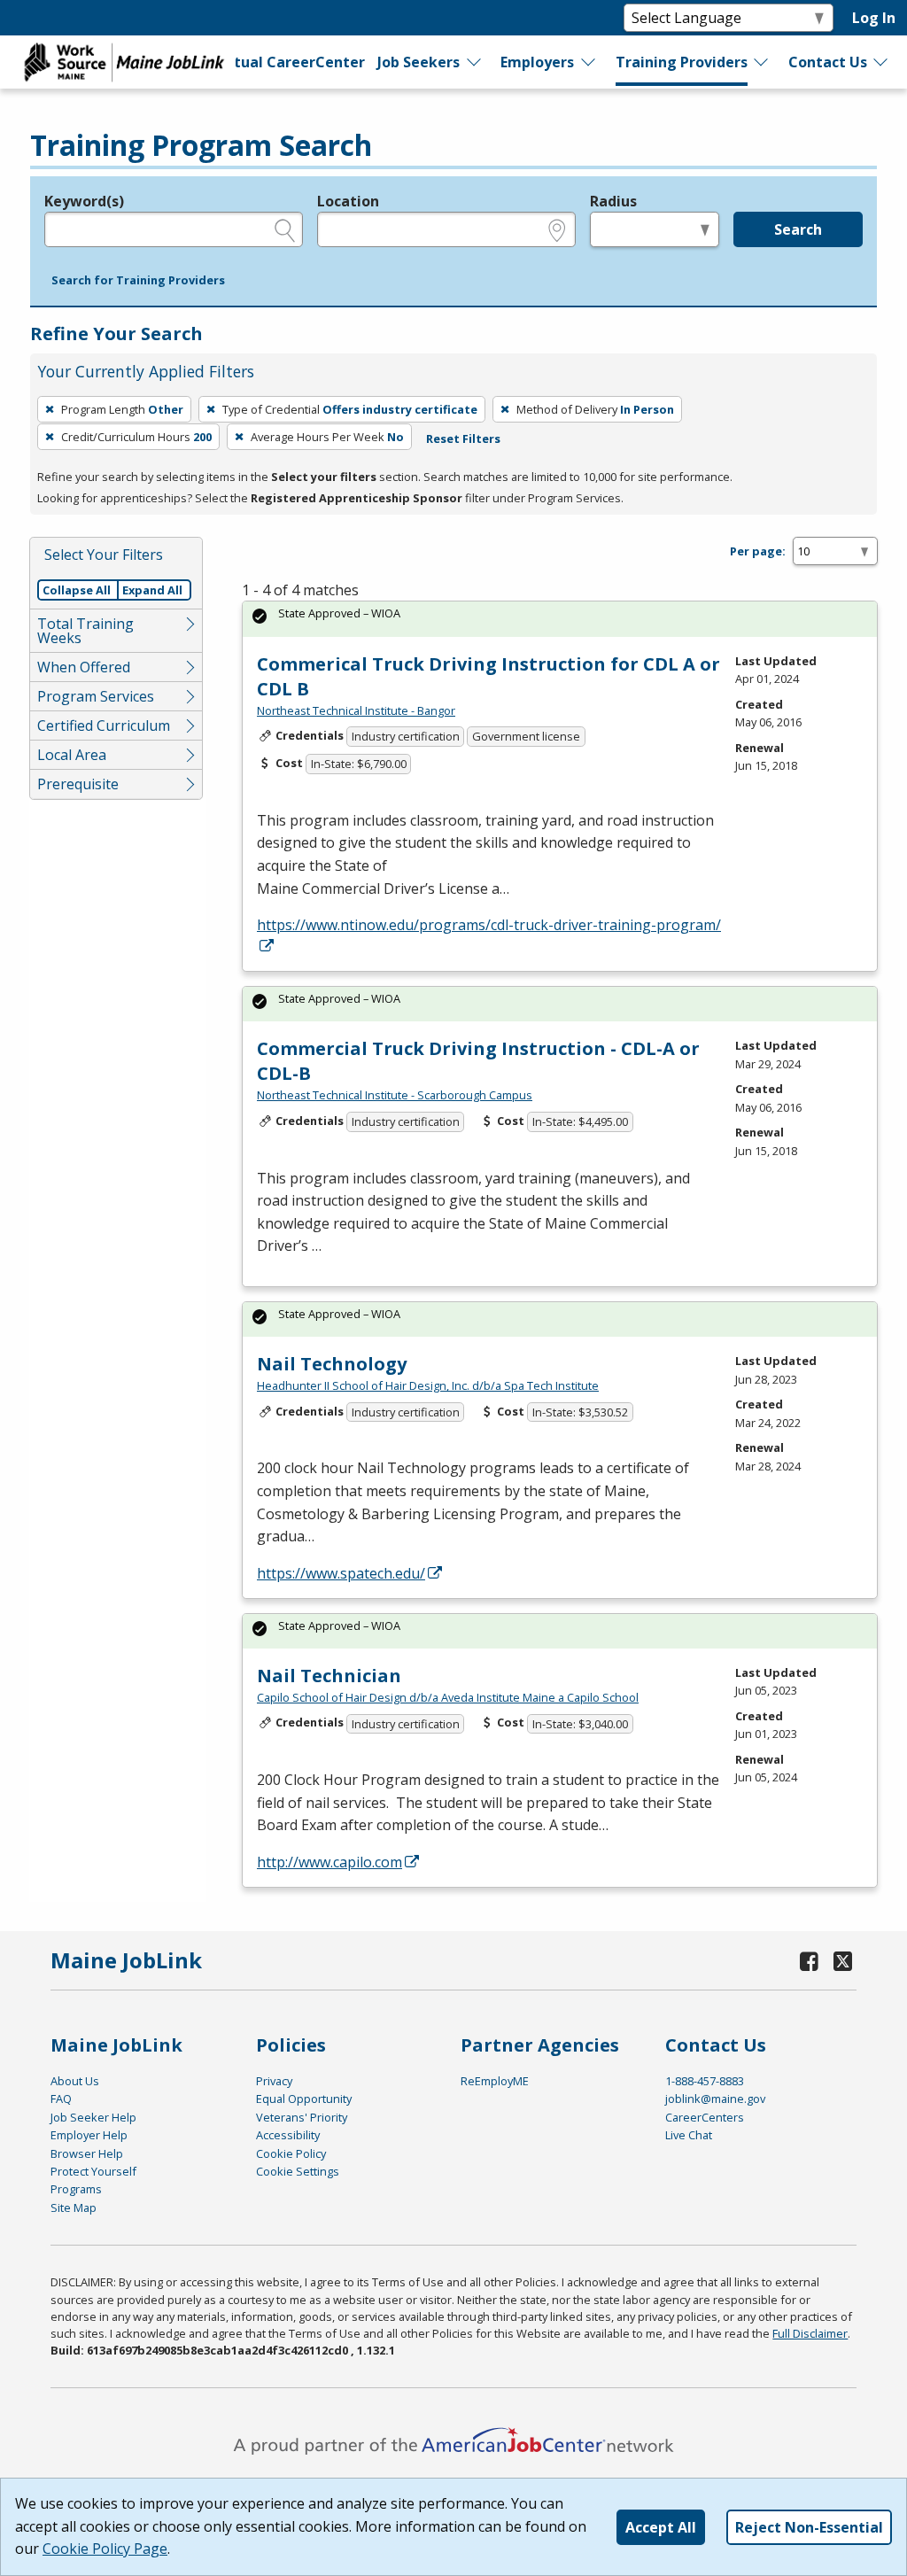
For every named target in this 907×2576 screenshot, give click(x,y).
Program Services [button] (96, 696)
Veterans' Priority (302, 2117)
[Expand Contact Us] (881, 62)
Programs (76, 2189)
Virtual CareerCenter (288, 62)
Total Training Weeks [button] (85, 631)
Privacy (274, 2081)
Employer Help (89, 2135)
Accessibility (288, 2135)
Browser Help (87, 2153)
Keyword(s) (84, 201)
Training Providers (682, 62)
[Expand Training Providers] (762, 62)
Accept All (661, 2527)
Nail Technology (332, 1364)
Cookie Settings (298, 2171)
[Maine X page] (843, 1961)
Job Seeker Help (93, 2117)
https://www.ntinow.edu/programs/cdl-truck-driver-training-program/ (489, 925)
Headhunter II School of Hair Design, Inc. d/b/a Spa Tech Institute (428, 1385)
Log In (874, 18)
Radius (613, 201)
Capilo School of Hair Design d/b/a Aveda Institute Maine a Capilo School (448, 1697)
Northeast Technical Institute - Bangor (356, 710)
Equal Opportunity (304, 2099)
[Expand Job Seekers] (475, 62)
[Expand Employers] (589, 62)
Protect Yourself (93, 2171)
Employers (537, 62)
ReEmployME (495, 2081)
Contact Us (828, 62)
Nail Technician (329, 1676)
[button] (138, 281)
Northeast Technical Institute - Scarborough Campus (395, 1095)
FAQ (61, 2099)
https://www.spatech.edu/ (341, 1573)
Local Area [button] (72, 755)
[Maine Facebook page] (809, 1961)
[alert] (560, 619)
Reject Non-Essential (809, 2527)
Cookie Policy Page (105, 2549)
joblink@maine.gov (715, 2099)
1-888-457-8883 (705, 2081)
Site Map (74, 2207)
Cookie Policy (291, 2153)
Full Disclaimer (810, 2333)
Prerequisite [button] (78, 784)
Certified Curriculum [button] (104, 725)
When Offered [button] (84, 667)
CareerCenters (705, 2117)
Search (798, 229)
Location (348, 201)
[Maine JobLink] (125, 62)
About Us (75, 2081)
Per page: (758, 551)
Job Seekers (419, 62)
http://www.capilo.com (329, 1862)
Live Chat (689, 2135)
